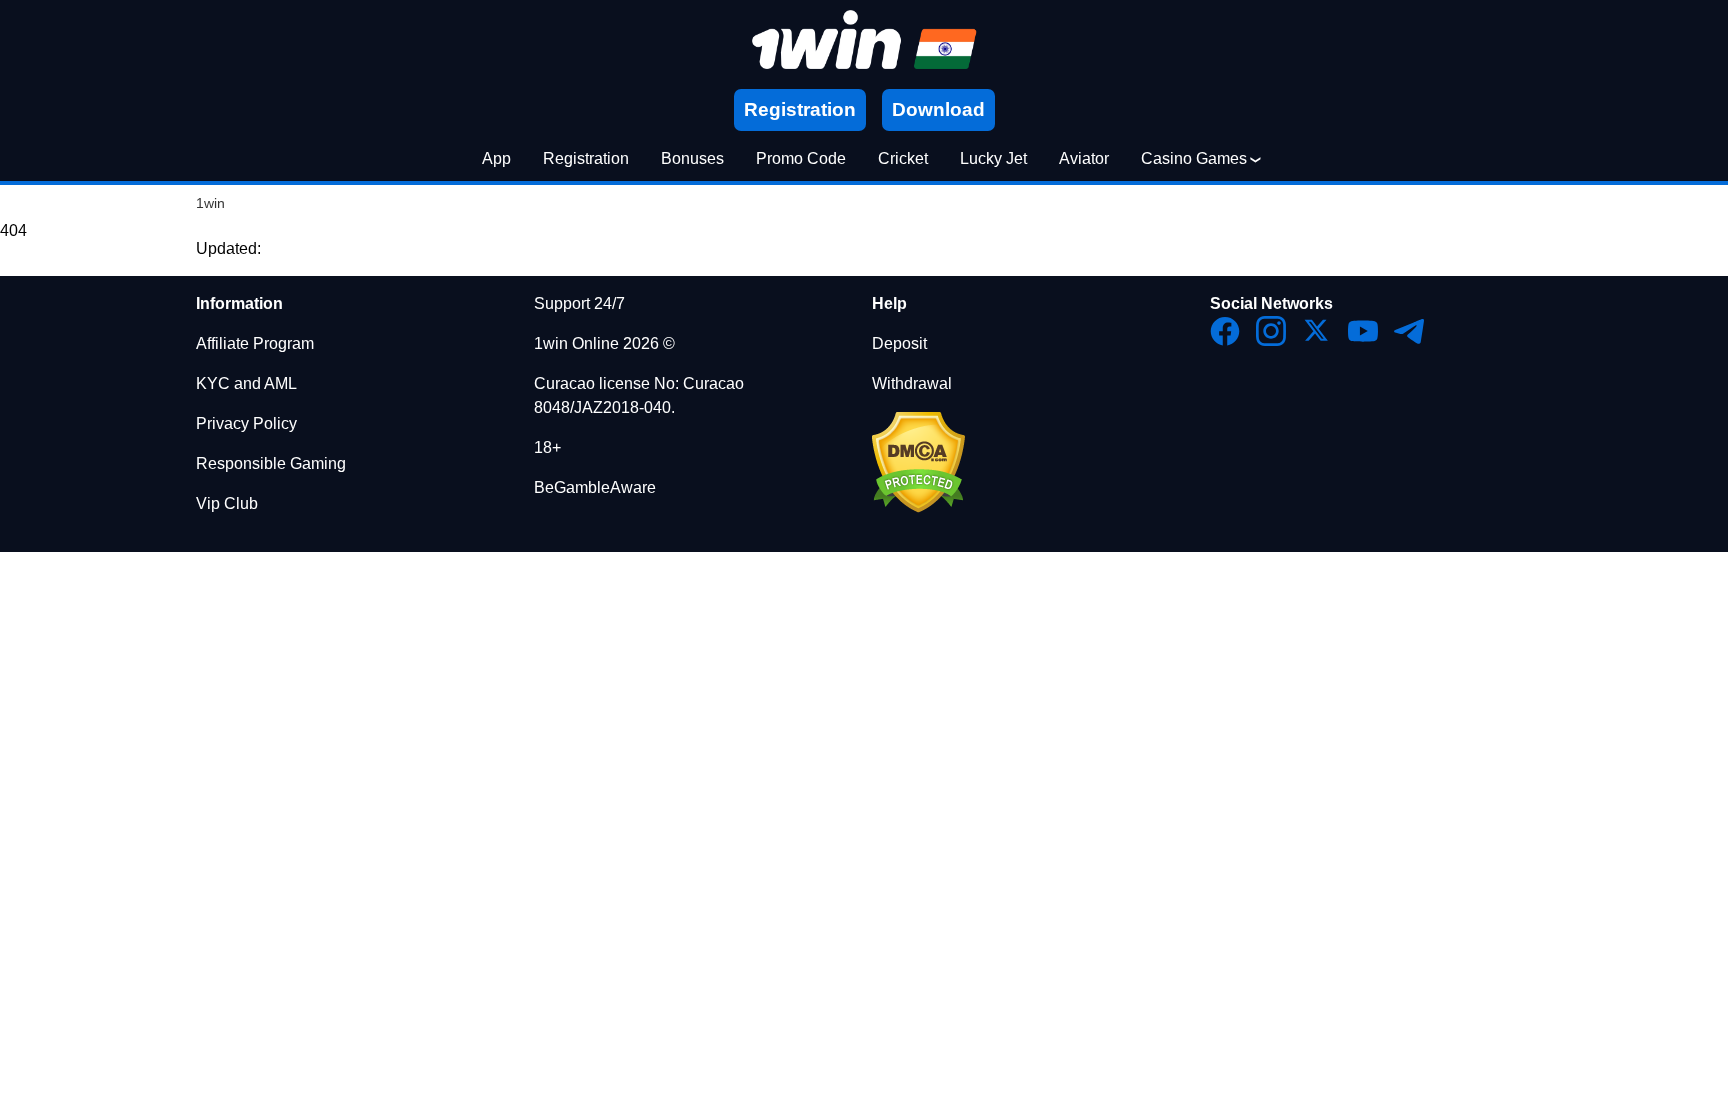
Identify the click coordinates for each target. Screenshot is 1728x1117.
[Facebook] (1225, 331)
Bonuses (692, 158)
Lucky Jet (993, 158)
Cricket (903, 158)
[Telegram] (1409, 331)
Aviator (1084, 158)
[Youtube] (1363, 331)
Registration (586, 158)
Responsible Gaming (271, 463)
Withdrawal (912, 383)
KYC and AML (246, 383)
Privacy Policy (246, 423)
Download (938, 109)
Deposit (899, 343)
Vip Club (227, 503)
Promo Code (801, 158)
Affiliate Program (255, 343)
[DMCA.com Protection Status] (918, 507)
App (496, 158)
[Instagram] (1271, 331)
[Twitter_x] (1317, 331)
